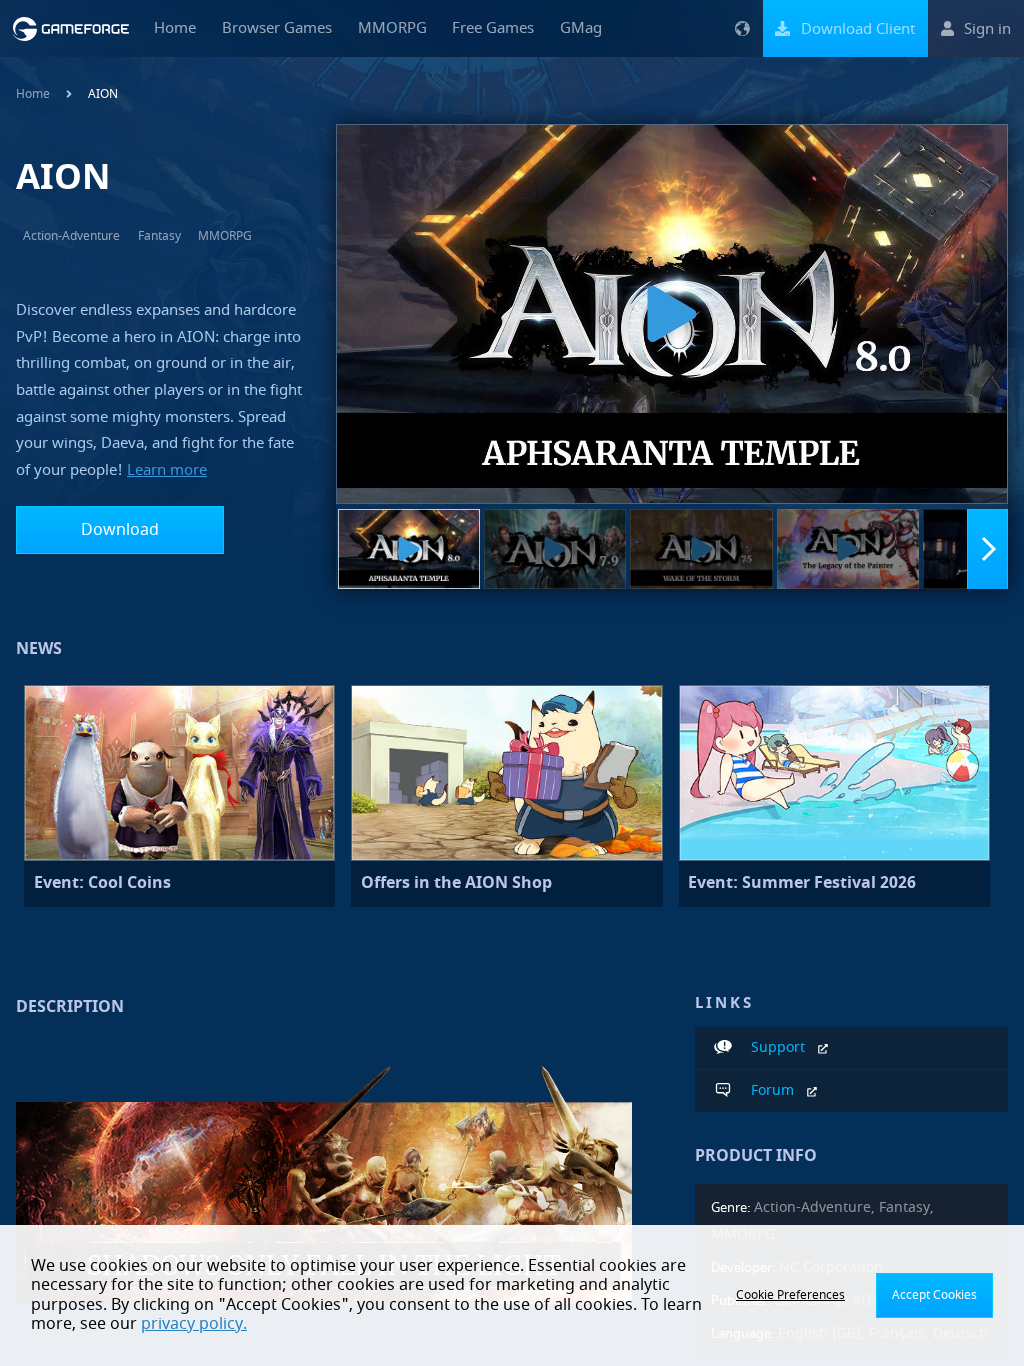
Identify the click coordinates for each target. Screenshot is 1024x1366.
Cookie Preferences (790, 1295)
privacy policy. (194, 1324)
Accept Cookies (934, 1295)
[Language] (742, 28)
